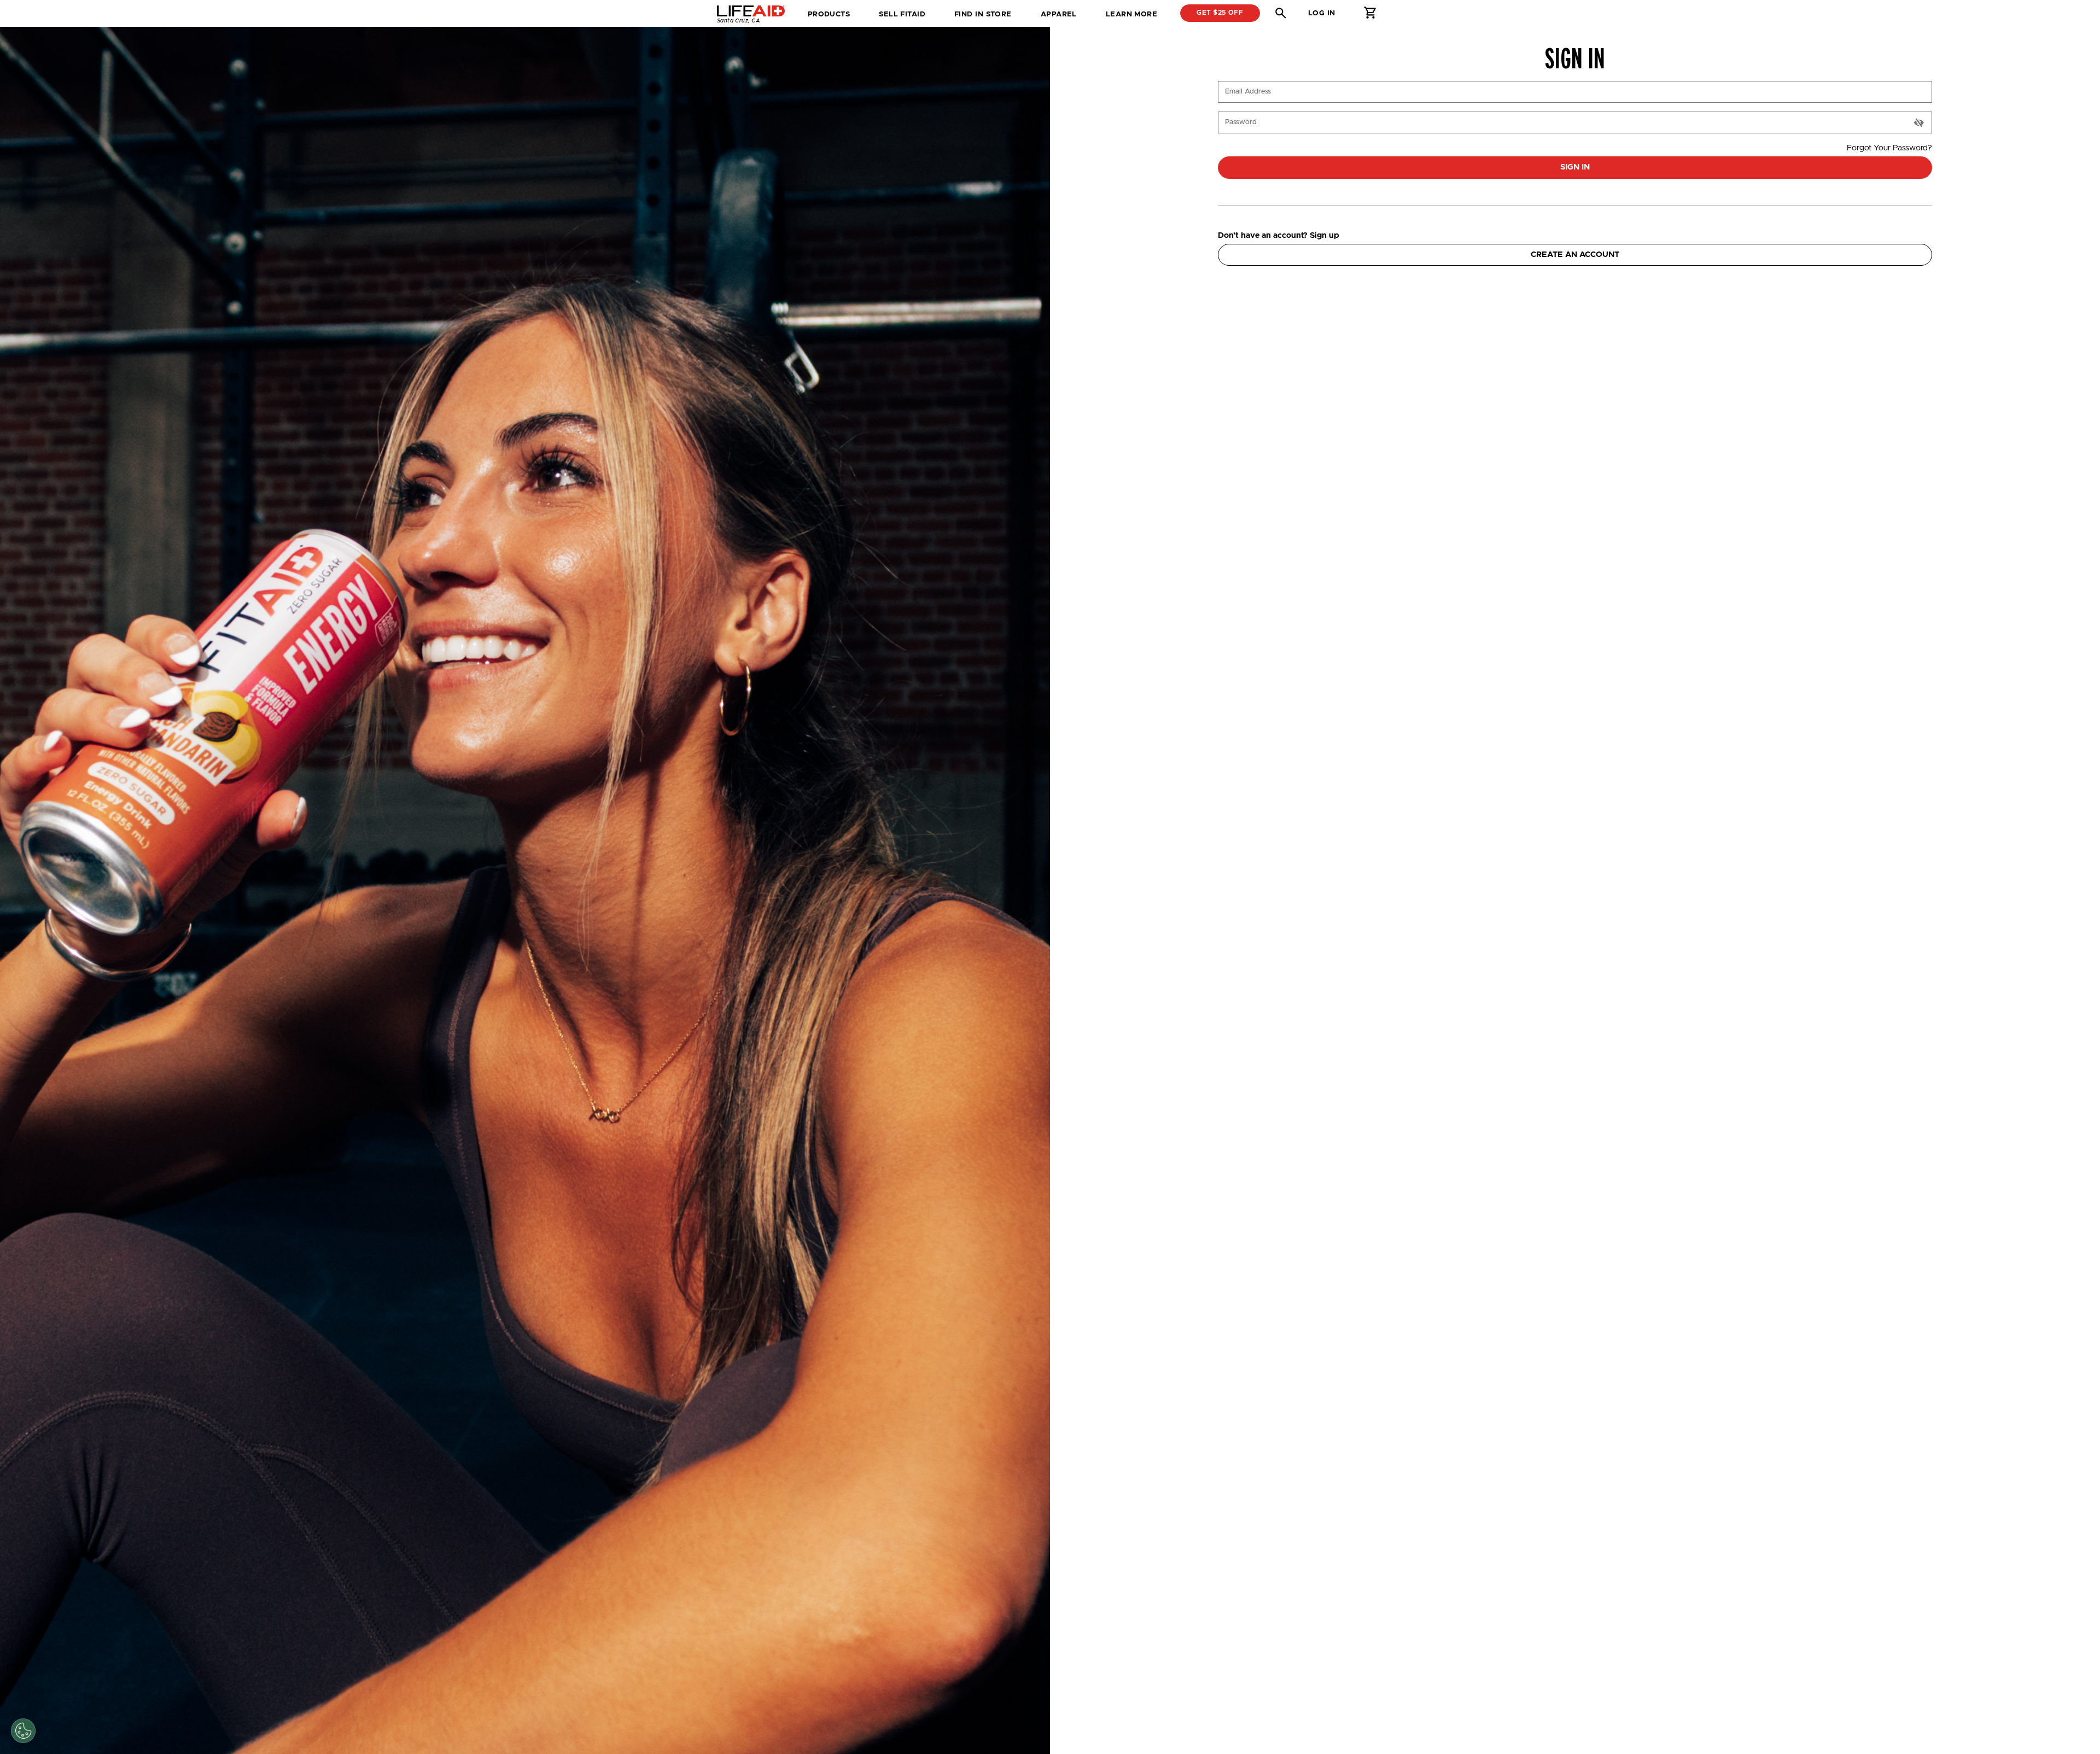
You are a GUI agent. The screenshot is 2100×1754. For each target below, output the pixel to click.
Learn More (1131, 14)
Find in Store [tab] (983, 18)
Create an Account (1575, 255)
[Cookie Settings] (23, 1731)
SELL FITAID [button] (902, 14)
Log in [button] (1322, 13)
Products (829, 14)
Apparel (1059, 14)
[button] (1281, 13)
